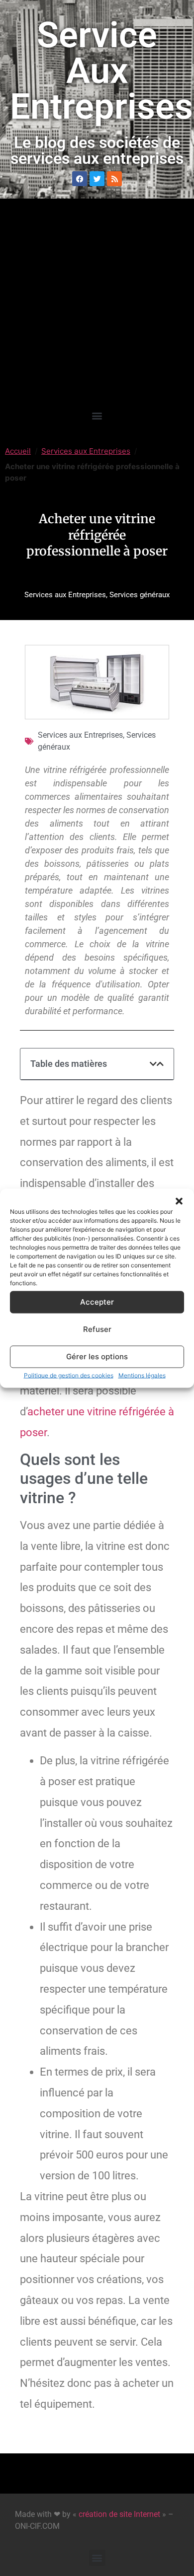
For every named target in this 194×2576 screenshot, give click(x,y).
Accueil (18, 451)
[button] (179, 1201)
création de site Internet (119, 2514)
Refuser (97, 1329)
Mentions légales (142, 1375)
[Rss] (114, 179)
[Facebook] (80, 179)
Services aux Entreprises (86, 451)
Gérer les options (97, 1357)
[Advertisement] (97, 305)
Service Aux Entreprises (101, 71)
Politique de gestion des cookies (69, 1375)
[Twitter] (97, 179)
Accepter (97, 1302)
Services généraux (140, 595)
